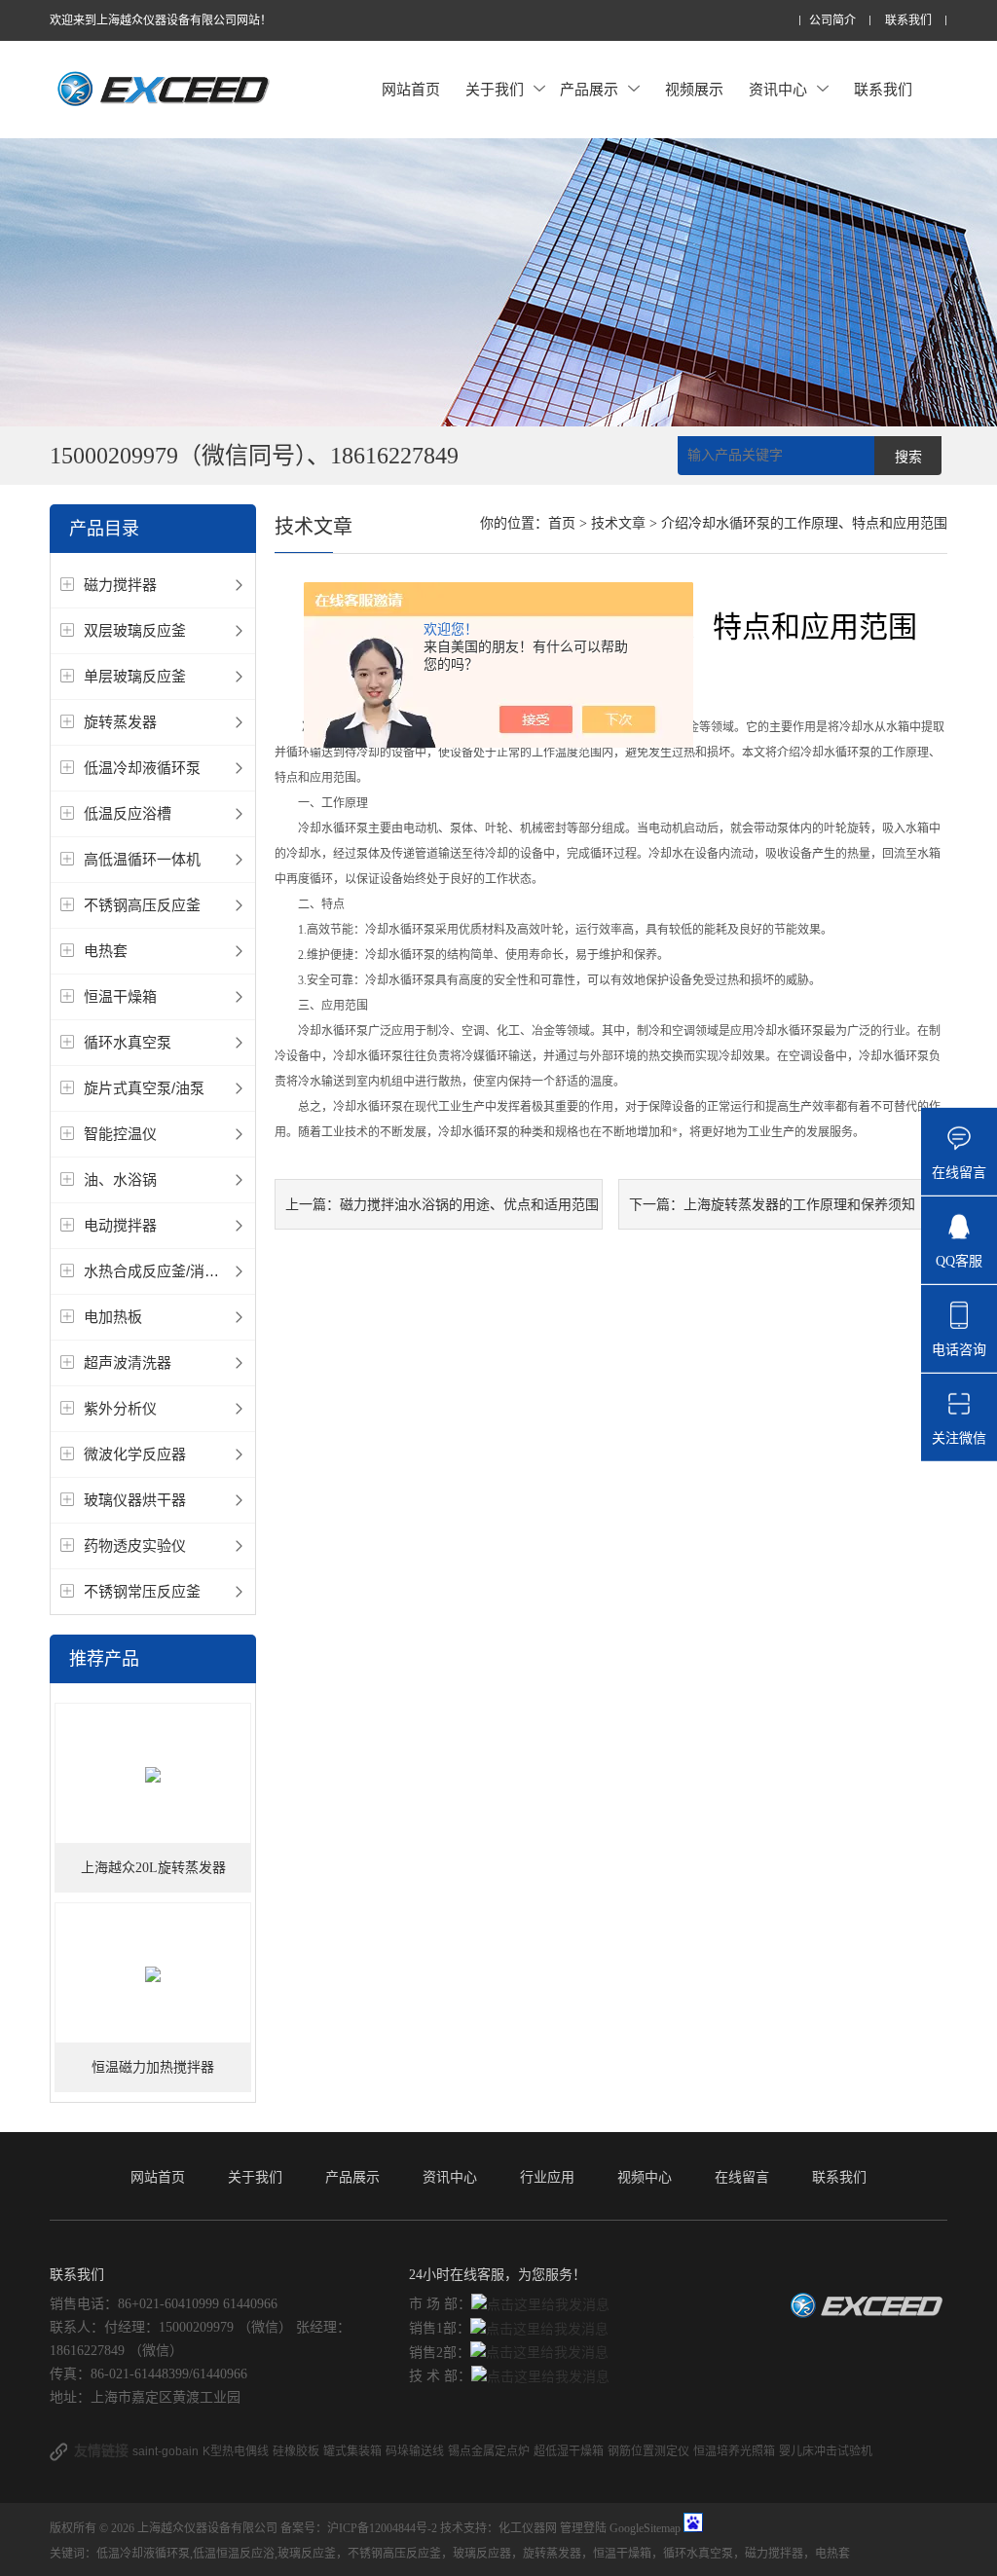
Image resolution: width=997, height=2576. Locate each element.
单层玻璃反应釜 (135, 676)
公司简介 (832, 21)
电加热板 (113, 1317)
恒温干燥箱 (120, 996)
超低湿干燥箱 (569, 2451)
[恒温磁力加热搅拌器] (153, 1974)
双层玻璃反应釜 (135, 630)
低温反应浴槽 (128, 813)
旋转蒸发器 (120, 722)
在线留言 (742, 2177)
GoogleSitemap (645, 2528)
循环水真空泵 (128, 1042)
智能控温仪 (120, 1134)
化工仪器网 (528, 2528)
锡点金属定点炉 (489, 2451)
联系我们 (908, 21)
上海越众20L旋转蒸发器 (153, 1868)
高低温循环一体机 (142, 859)
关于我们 (495, 89)
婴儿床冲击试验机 (826, 2451)
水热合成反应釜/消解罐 (159, 1271)
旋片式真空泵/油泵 (144, 1088)
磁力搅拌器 (120, 585)
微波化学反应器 (135, 1454)
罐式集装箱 (352, 2451)
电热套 (106, 951)
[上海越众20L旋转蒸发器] (153, 1774)
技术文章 (618, 523)
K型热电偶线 (236, 2451)
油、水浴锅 (120, 1179)
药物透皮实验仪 (135, 1546)
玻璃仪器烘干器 (135, 1500)
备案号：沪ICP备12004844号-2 (359, 2528)
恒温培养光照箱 (734, 2451)
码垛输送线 (415, 2451)
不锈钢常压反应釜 (142, 1591)
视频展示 (694, 89)
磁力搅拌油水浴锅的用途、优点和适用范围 (469, 1204)
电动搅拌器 (120, 1225)
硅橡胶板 (296, 2451)
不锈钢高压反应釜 (142, 905)
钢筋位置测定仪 (648, 2451)
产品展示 (589, 89)
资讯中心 (778, 89)
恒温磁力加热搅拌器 (153, 2067)
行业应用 (547, 2177)
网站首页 (411, 89)
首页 (562, 523)
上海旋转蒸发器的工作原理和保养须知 (799, 1204)
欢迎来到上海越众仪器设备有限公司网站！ (161, 20)
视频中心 (645, 2177)
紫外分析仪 (120, 1408)
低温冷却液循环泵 (142, 768)
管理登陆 (583, 2528)
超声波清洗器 (128, 1362)
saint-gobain (166, 2451)
